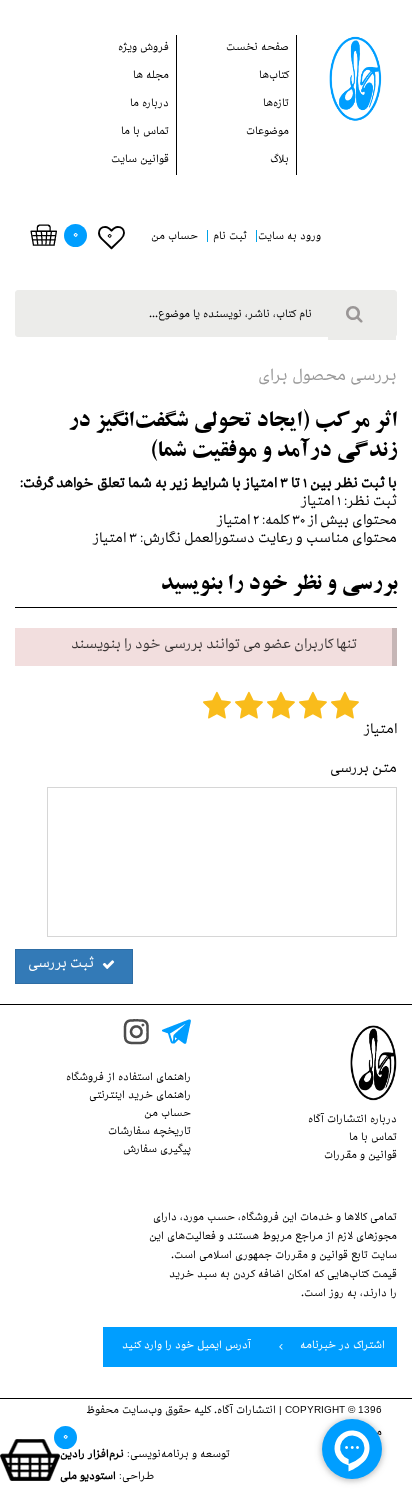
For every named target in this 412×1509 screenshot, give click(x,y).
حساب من (167, 1115)
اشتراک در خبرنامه (341, 1347)
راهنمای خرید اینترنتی (140, 1097)
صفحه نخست (257, 49)
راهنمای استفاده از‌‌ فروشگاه (128, 1079)
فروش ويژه (143, 49)
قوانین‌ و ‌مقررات (360, 1157)
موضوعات (267, 133)
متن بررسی (363, 770)
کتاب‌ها (274, 77)
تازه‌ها (276, 105)
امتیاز (380, 731)
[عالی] (345, 709)
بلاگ (279, 161)
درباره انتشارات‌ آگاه (352, 1121)
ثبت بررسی (62, 965)
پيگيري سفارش (157, 1151)
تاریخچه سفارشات (149, 1133)
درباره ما (149, 105)
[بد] (217, 709)
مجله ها (151, 77)
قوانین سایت (140, 161)
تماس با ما (145, 133)
